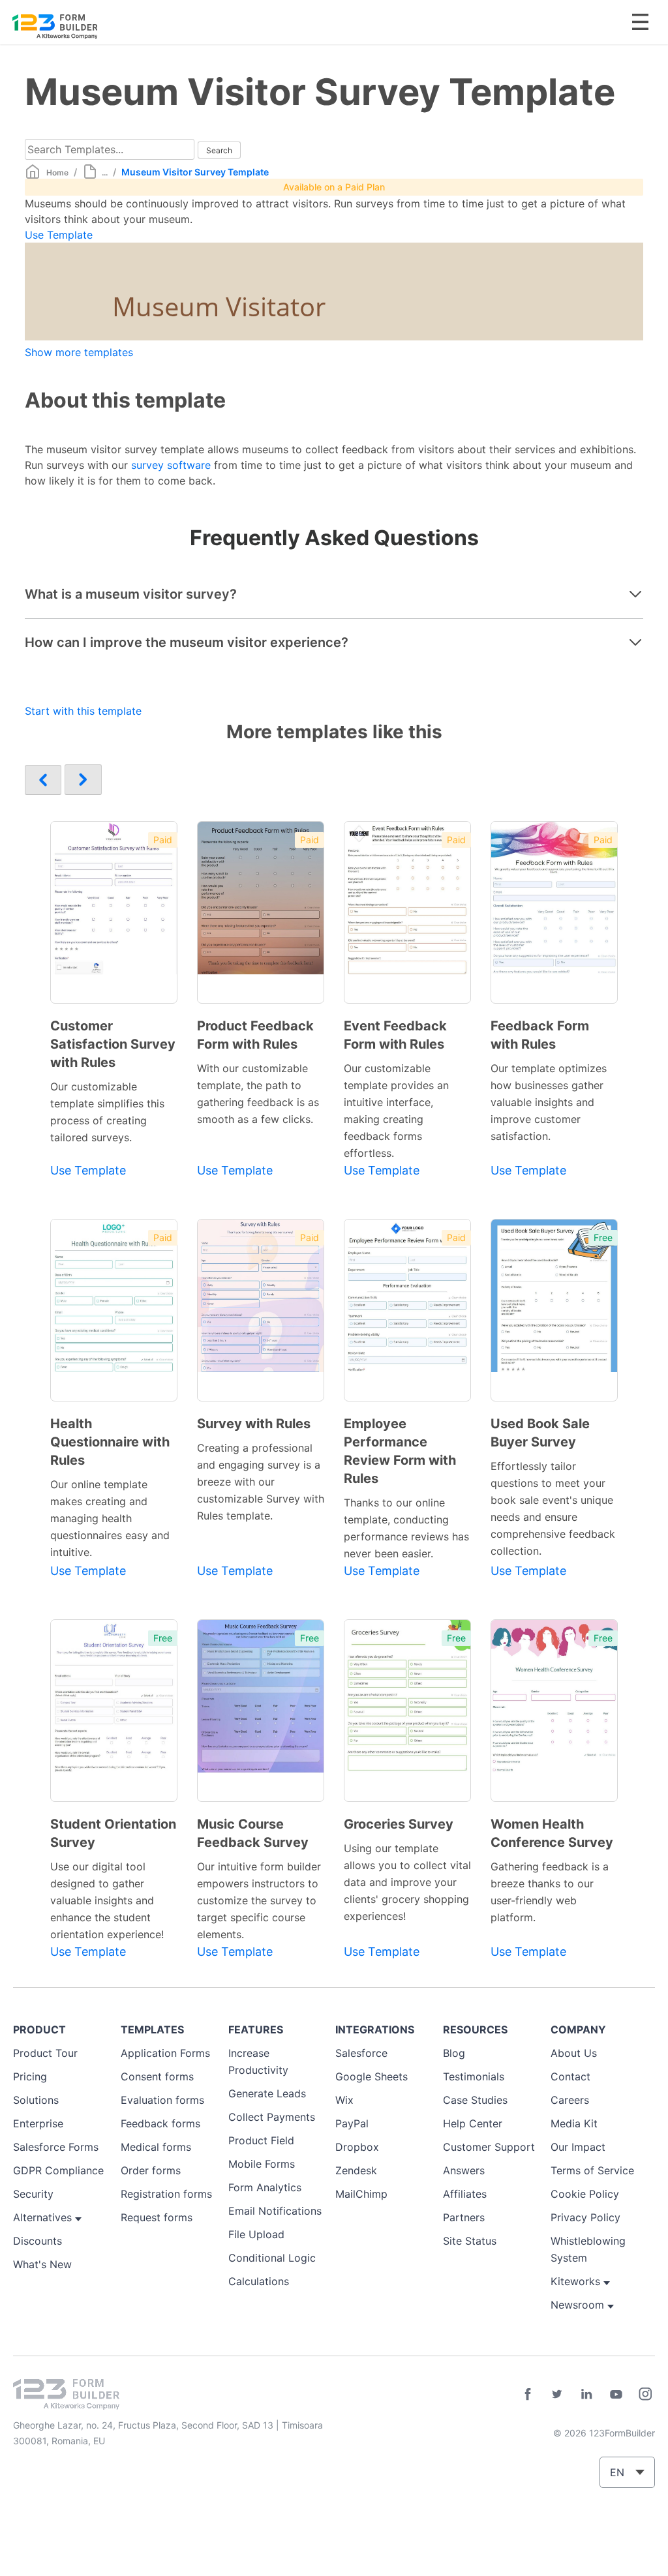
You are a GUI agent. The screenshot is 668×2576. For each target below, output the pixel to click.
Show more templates (79, 352)
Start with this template (83, 711)
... (105, 172)
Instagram (645, 2394)
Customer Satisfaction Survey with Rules (113, 1044)
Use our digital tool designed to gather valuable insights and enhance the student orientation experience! (107, 1900)
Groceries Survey (399, 1824)
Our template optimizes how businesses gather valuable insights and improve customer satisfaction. (549, 1102)
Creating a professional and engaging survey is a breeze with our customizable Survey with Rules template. (261, 1482)
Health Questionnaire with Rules (110, 1442)
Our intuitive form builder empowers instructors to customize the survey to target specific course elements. (259, 1900)
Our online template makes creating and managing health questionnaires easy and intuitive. (110, 1518)
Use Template (59, 235)
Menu (640, 22)
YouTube (616, 2394)
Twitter (557, 2394)
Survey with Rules (254, 1424)
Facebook (528, 2394)
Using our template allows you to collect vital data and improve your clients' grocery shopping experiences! (407, 1882)
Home (57, 172)
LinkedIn (586, 2394)
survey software (171, 465)
